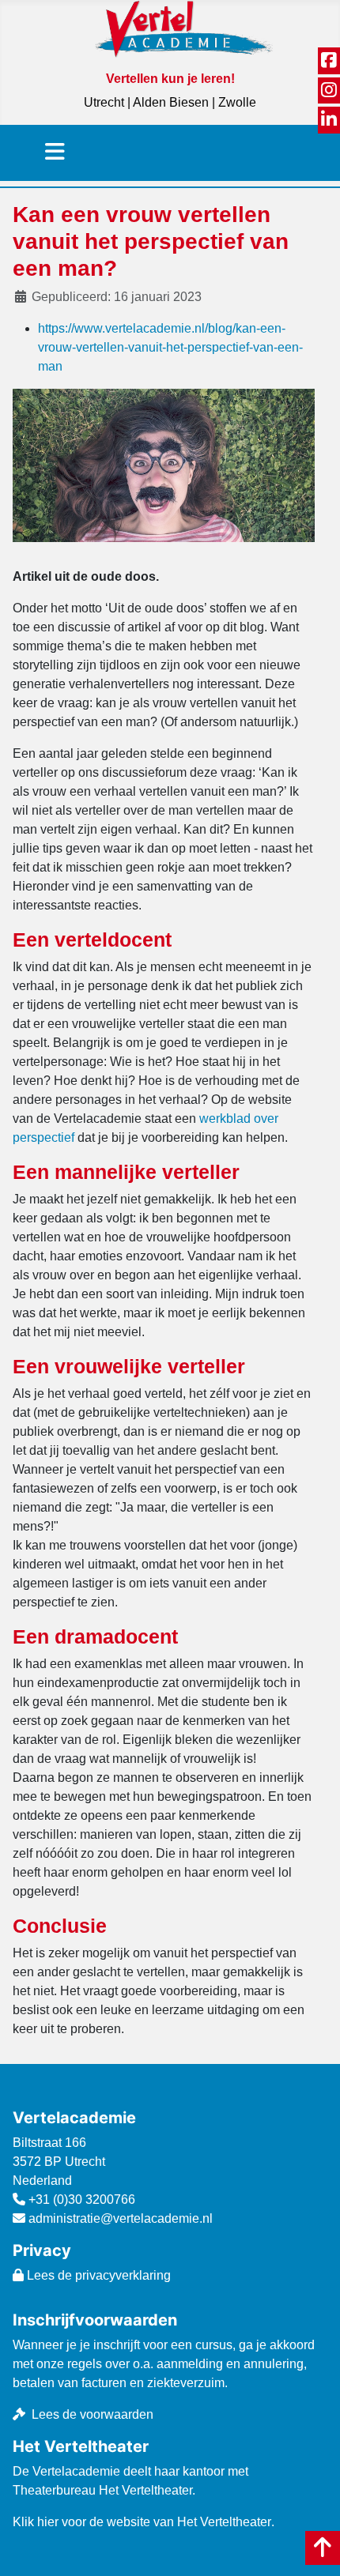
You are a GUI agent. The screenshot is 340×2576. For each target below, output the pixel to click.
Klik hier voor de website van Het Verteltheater (142, 2522)
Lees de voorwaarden (93, 2414)
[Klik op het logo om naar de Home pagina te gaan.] (184, 28)
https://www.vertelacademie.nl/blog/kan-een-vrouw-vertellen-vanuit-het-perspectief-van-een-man (170, 347)
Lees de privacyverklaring (97, 2275)
